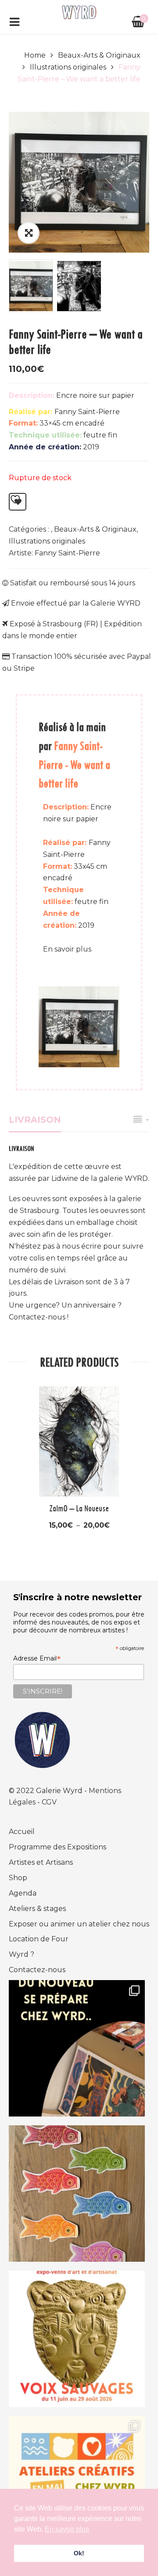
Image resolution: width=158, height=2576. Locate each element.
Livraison (35, 1120)
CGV (49, 1802)
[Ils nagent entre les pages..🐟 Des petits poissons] (77, 2194)
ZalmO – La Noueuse (79, 1508)
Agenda (23, 1893)
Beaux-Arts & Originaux (99, 55)
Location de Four (39, 1939)
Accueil (22, 1832)
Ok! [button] (79, 2553)
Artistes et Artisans (41, 1862)
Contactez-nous (37, 1970)
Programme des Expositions (57, 1847)
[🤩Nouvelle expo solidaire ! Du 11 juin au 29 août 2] (77, 2339)
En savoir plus (67, 949)
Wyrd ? (22, 1954)
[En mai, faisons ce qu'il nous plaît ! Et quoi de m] (77, 2484)
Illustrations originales (68, 67)
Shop (18, 1878)
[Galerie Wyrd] (79, 12)
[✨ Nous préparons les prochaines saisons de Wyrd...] (77, 2048)
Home (35, 55)
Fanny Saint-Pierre (67, 553)
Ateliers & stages (37, 1909)
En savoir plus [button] (67, 2529)
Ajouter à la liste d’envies (18, 502)
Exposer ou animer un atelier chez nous (79, 1924)
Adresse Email (37, 1658)
